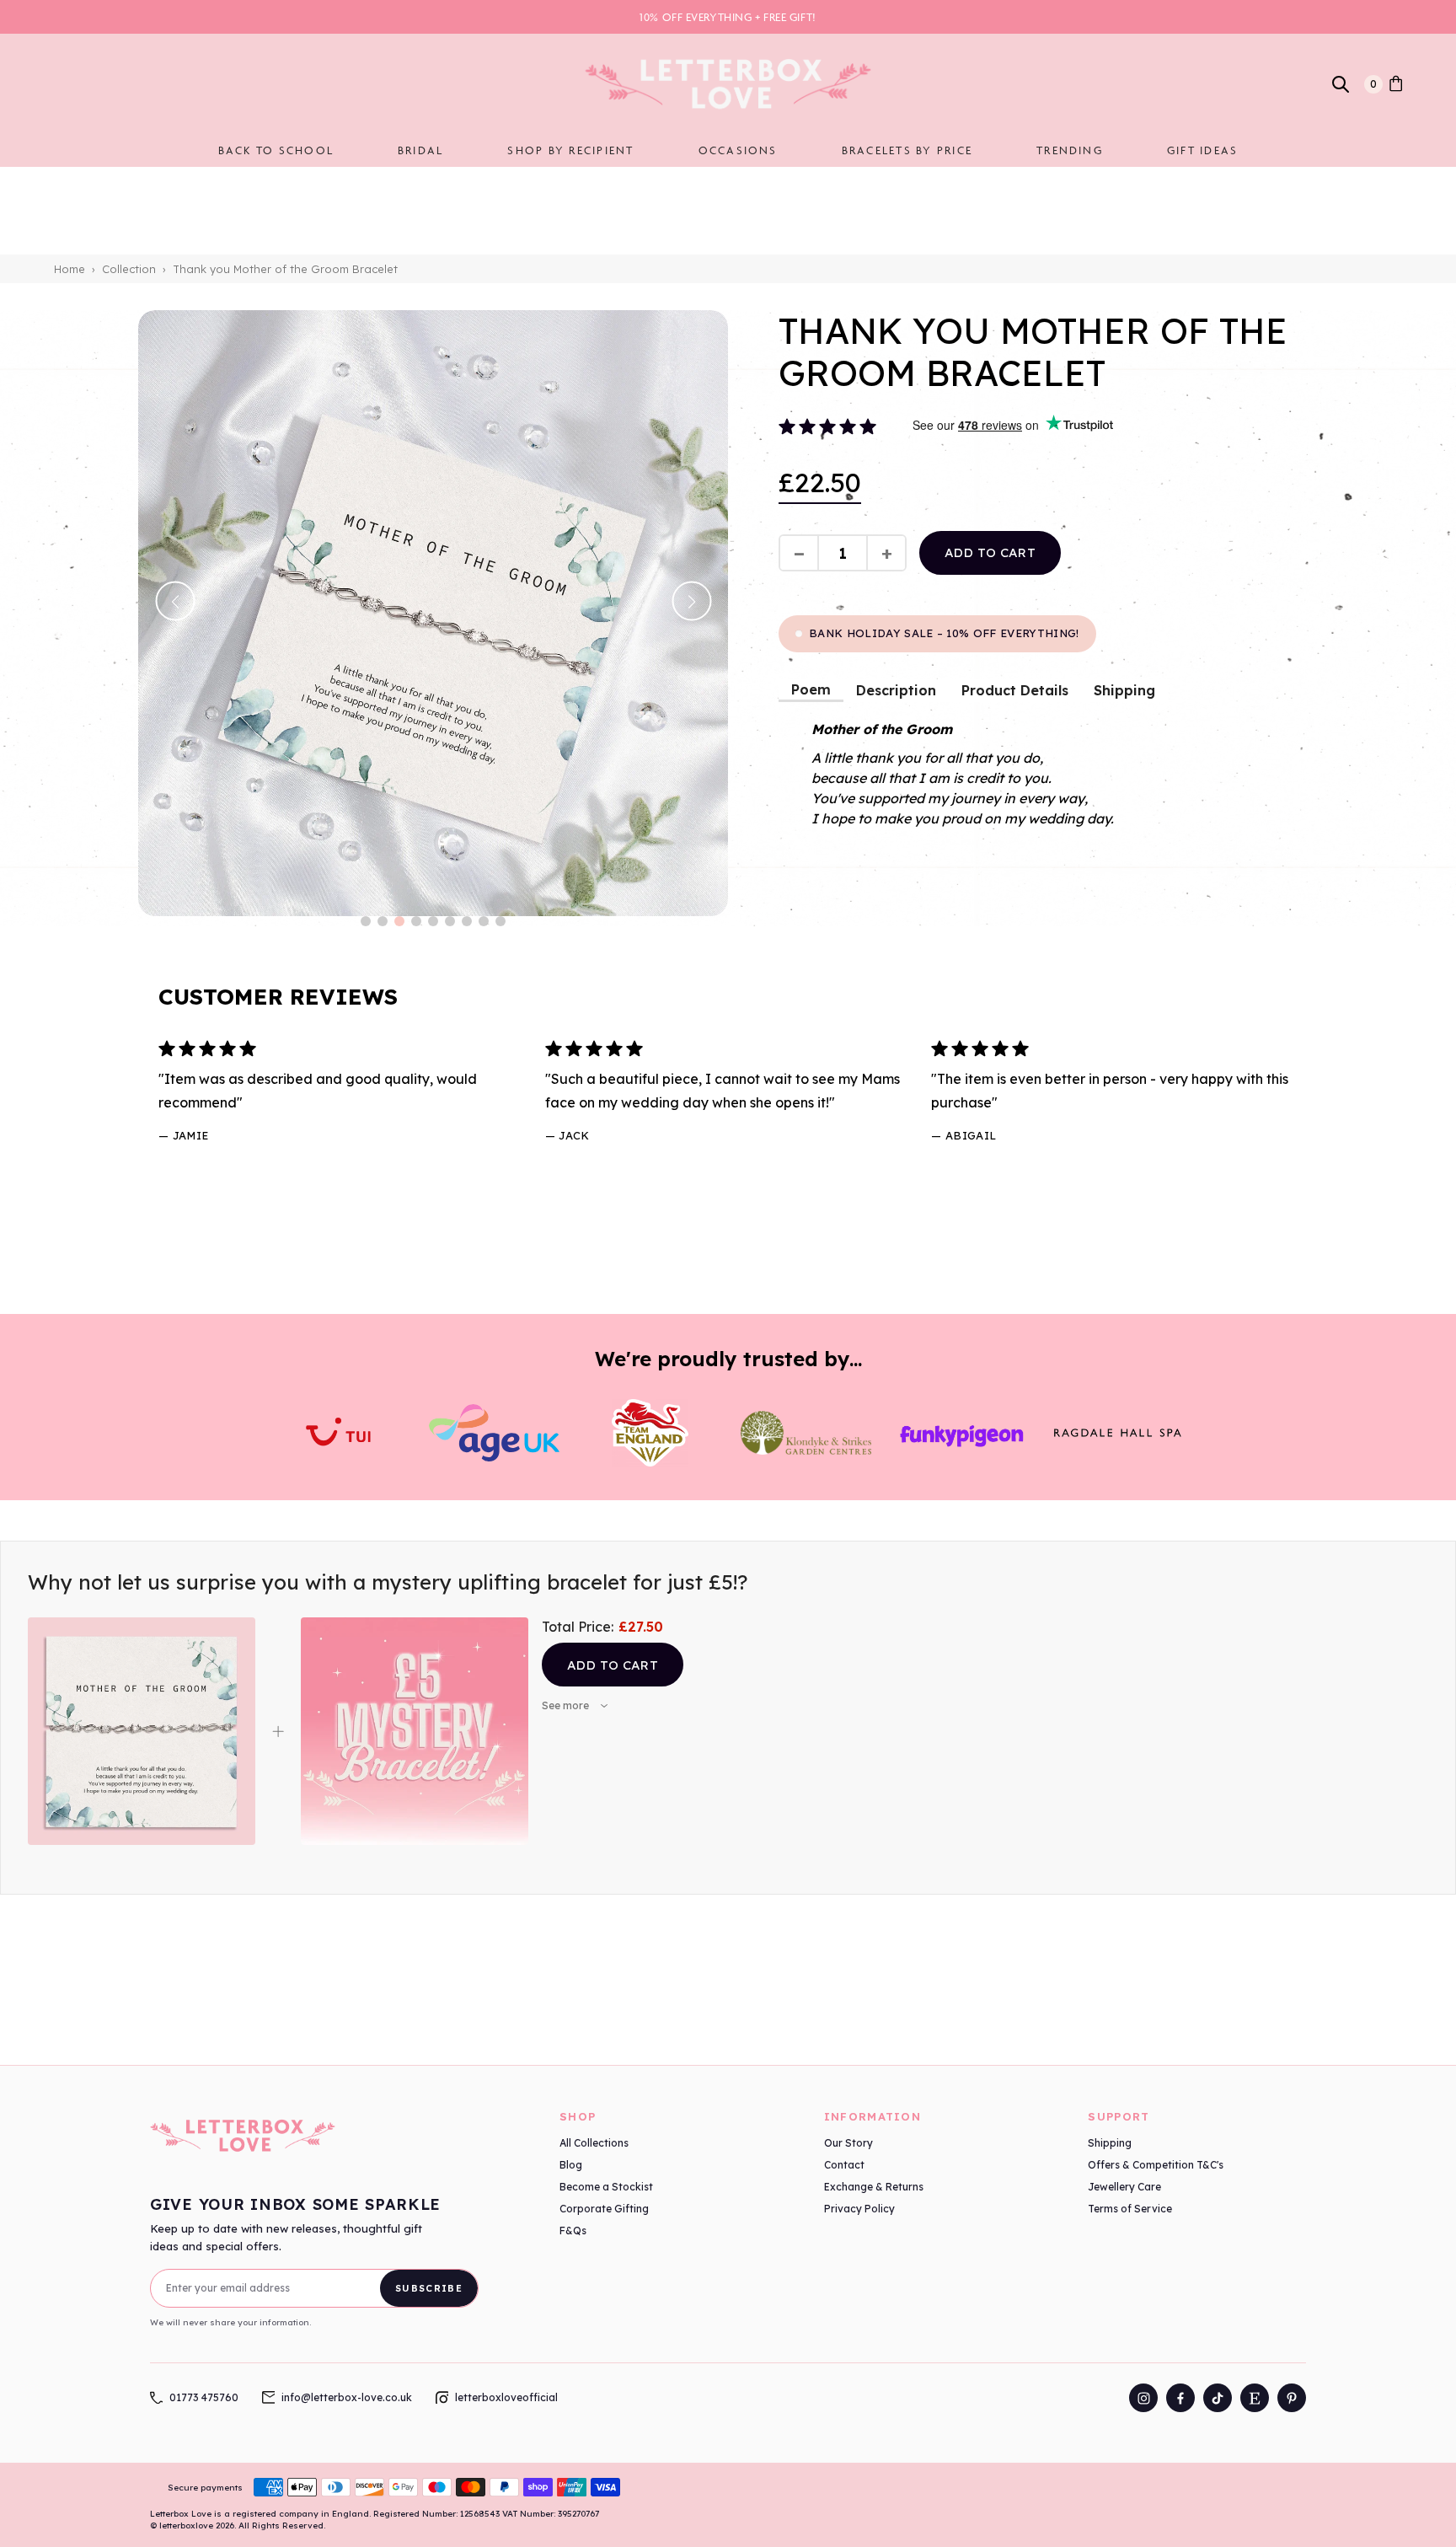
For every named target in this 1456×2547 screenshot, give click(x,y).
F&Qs (573, 2231)
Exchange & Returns (874, 2187)
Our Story (848, 2143)
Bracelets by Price (907, 150)
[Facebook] (1180, 2398)
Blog (571, 2165)
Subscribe (429, 2288)
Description (896, 690)
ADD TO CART (990, 552)
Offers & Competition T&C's (1156, 2165)
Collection (129, 269)
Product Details (1015, 690)
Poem (811, 689)
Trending (1070, 150)
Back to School (276, 150)
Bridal (420, 150)
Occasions (738, 150)
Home (70, 269)
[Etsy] (1255, 2398)
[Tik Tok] (1218, 2398)
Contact (844, 2165)
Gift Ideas (1202, 150)
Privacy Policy (859, 2209)
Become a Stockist (606, 2187)
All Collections (594, 2143)
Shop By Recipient (570, 150)
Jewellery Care (1124, 2187)
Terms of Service (1130, 2209)
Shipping (1124, 690)
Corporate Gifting (604, 2209)
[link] (1396, 84)
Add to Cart (613, 1665)
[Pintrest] (1292, 2398)
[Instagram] (1143, 2398)
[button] (366, 921)
